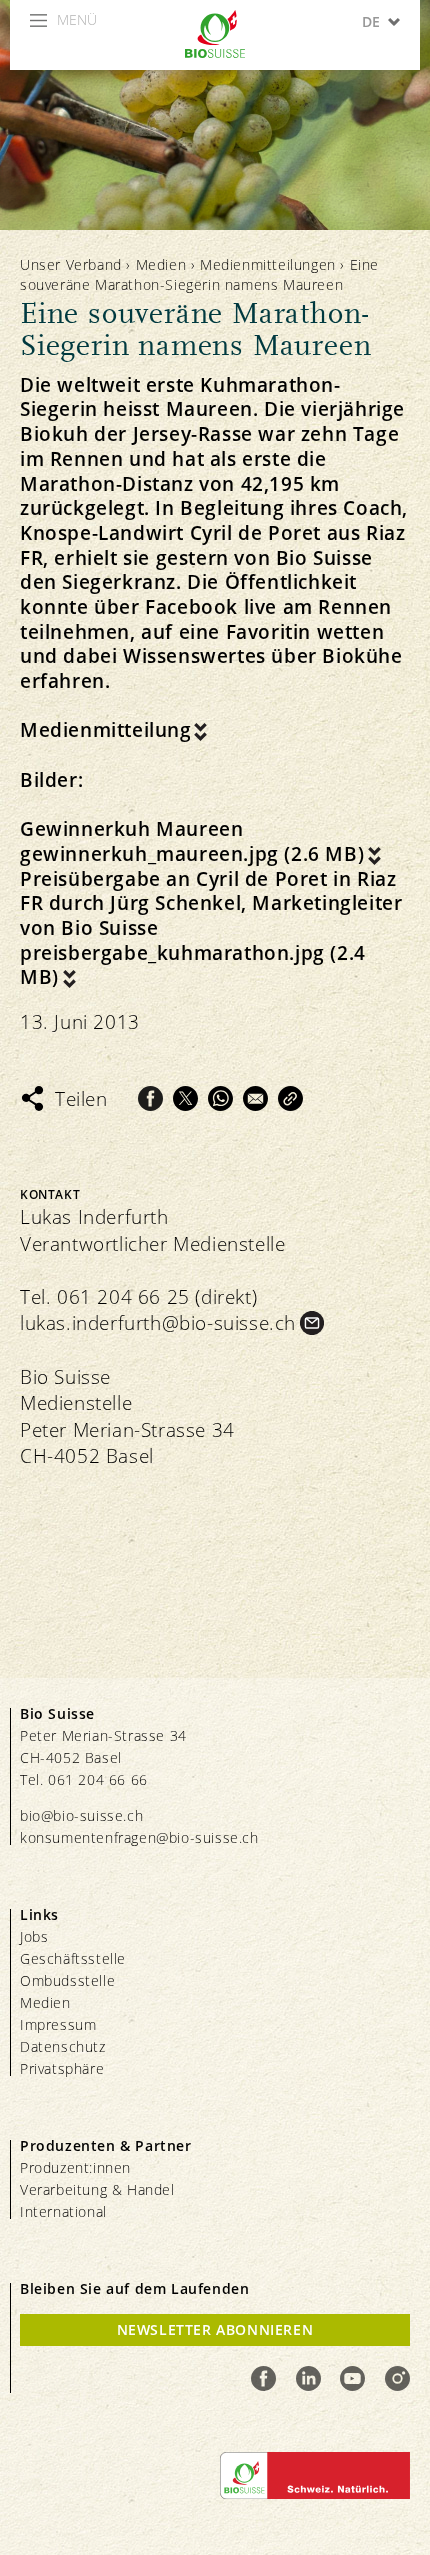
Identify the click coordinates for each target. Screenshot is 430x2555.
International (63, 2211)
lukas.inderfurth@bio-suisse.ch (158, 1323)
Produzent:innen (75, 2167)
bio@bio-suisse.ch (81, 1815)
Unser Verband (71, 264)
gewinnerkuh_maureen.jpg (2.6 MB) (192, 854)
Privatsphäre (62, 2068)
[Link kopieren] (290, 1098)
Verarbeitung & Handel (97, 2189)
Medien (161, 264)
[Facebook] (150, 1098)
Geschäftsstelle (73, 1958)
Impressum (58, 2024)
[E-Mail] (255, 1098)
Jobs (34, 1936)
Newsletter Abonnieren (215, 2329)
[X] (185, 1098)
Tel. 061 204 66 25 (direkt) (138, 1297)
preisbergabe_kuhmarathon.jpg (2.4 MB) (193, 965)
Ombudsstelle (67, 1980)
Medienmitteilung (106, 730)
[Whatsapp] (220, 1098)
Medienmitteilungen (268, 264)
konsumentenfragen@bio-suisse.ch (139, 1837)
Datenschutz (63, 2046)
